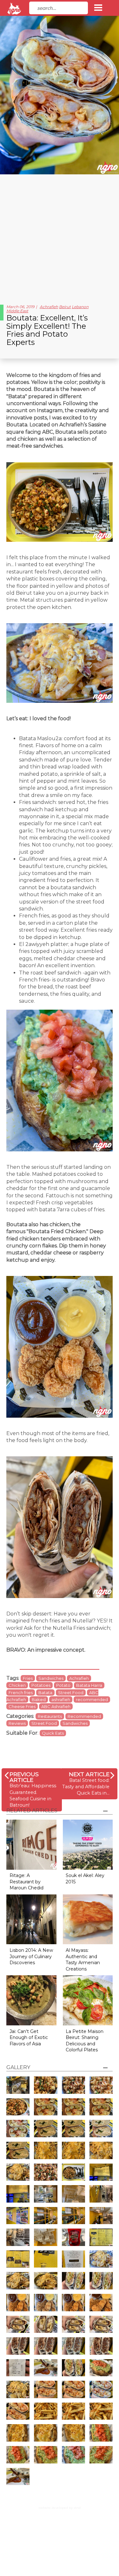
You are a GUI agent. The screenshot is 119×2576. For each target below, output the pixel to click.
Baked (39, 1699)
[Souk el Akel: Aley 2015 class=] (88, 1844)
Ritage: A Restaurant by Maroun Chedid (26, 1882)
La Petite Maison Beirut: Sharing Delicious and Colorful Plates (85, 2041)
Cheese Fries (22, 1706)
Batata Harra (89, 1685)
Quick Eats (53, 1733)
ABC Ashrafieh (56, 1706)
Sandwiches (51, 1678)
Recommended (84, 1716)
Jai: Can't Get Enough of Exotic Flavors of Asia (29, 2038)
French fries (21, 1693)
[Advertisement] (60, 237)
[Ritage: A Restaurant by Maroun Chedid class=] (31, 1844)
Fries (28, 1678)
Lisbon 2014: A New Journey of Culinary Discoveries (31, 1956)
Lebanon (80, 307)
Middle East (17, 311)
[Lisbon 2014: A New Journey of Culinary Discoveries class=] (31, 1919)
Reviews (17, 1723)
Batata (45, 1693)
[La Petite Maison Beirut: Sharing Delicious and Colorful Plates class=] (88, 2000)
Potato (63, 1685)
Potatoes (41, 1685)
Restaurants (50, 1716)
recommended (92, 1699)
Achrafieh (49, 307)
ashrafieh (61, 1699)
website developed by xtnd (60, 2508)
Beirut (65, 307)
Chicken (17, 1685)
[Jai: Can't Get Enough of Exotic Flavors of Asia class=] (31, 2000)
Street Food (71, 1693)
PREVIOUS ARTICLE (24, 1777)
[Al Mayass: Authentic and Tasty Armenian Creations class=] (88, 1919)
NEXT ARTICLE (89, 1774)
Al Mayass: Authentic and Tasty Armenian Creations (83, 1960)
